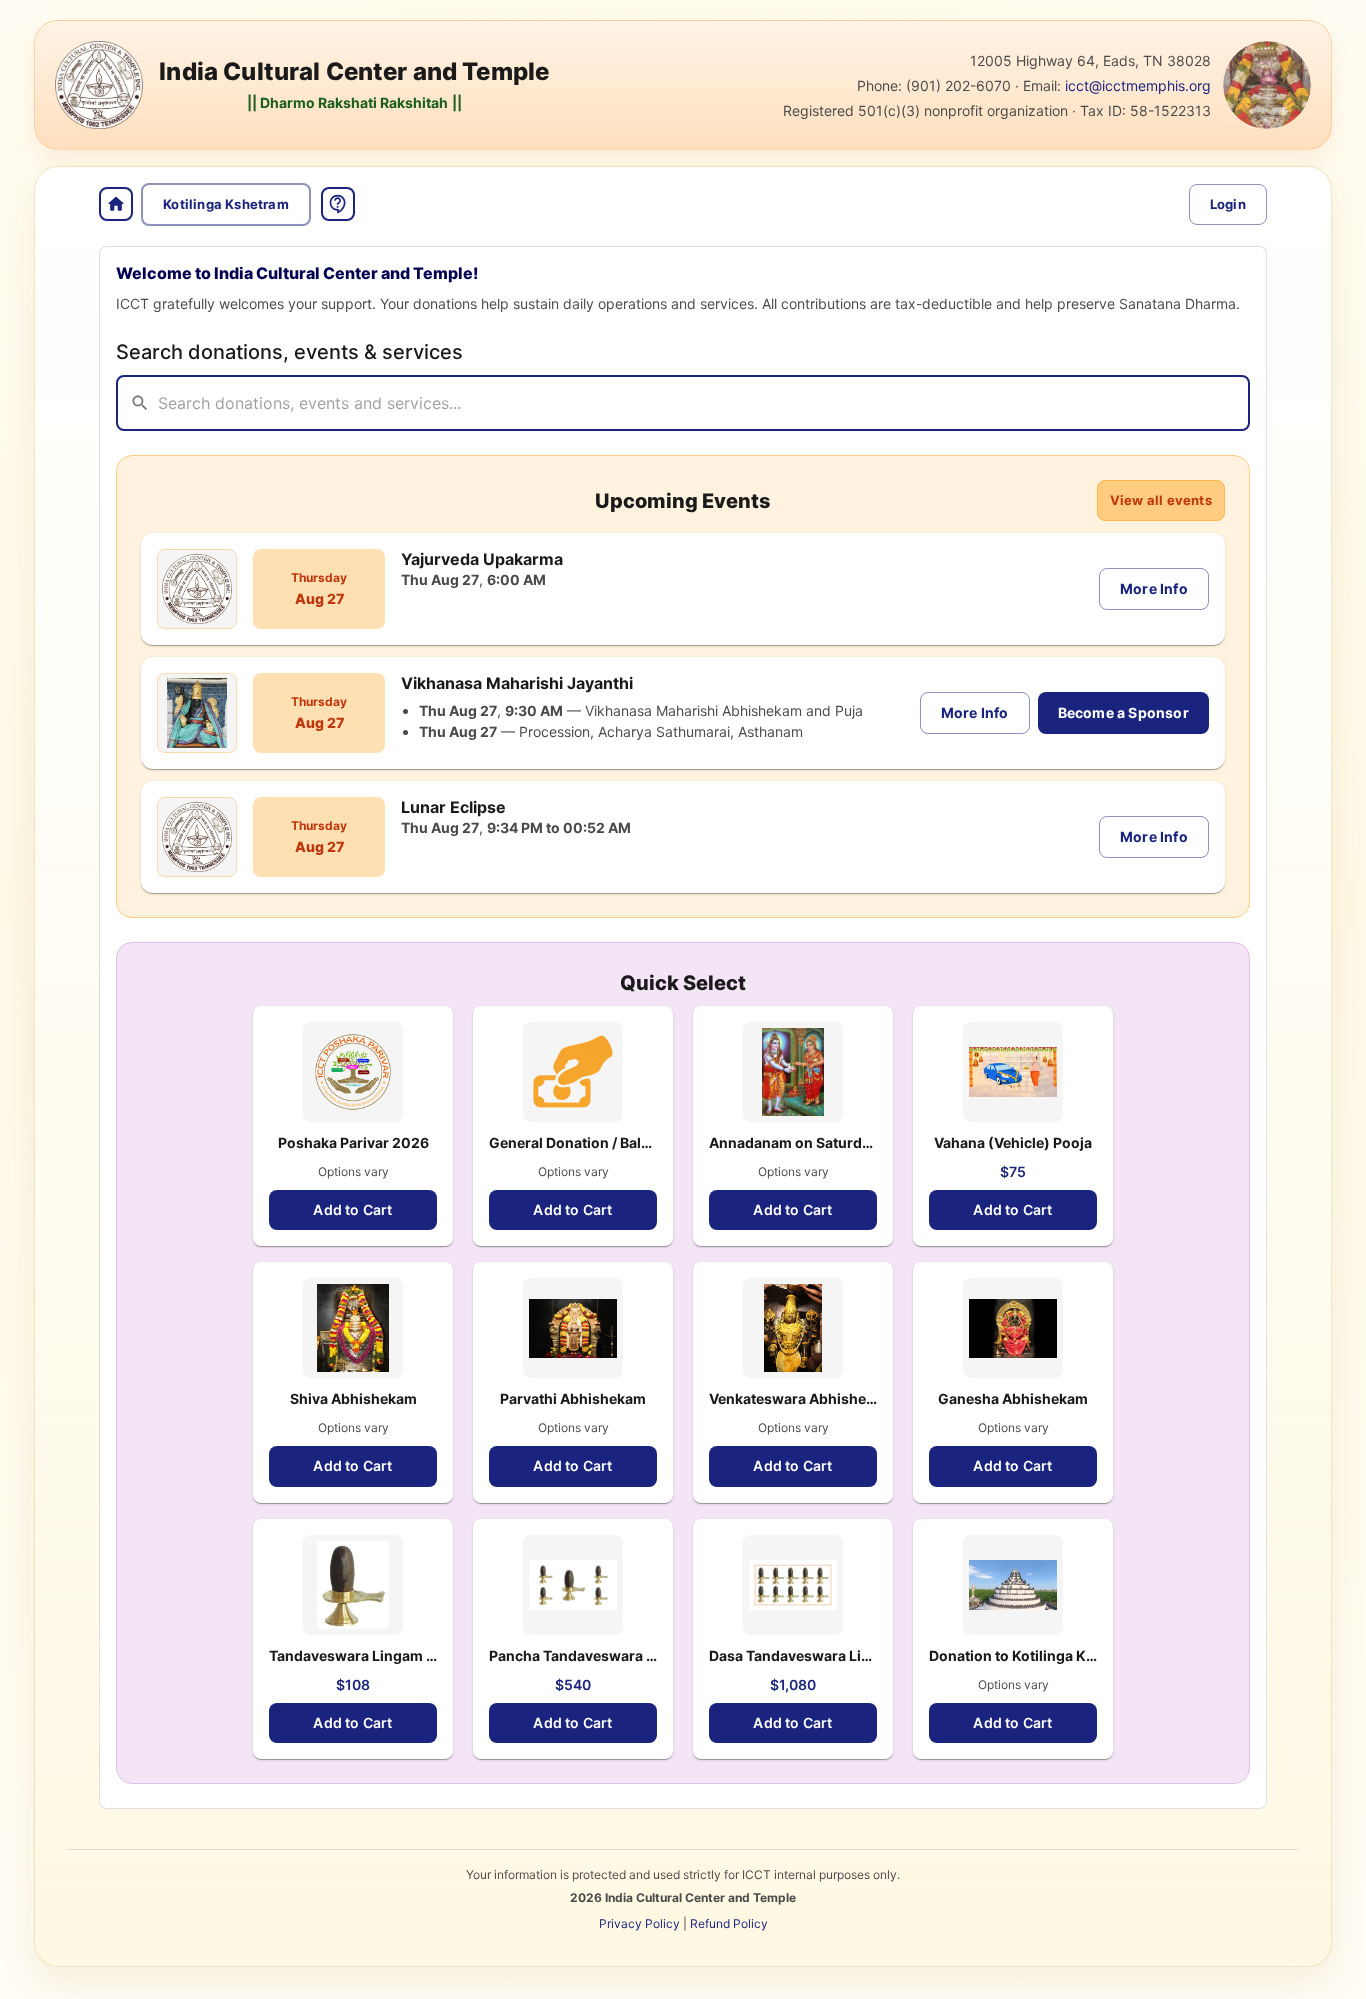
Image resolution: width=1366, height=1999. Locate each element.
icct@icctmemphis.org (1138, 85)
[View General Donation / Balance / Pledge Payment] (573, 1072)
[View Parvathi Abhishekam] (573, 1328)
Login (1228, 204)
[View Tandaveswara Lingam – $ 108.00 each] (353, 1585)
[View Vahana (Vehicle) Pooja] (1013, 1072)
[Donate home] (116, 204)
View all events (1161, 500)
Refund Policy (729, 1923)
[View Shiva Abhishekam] (353, 1328)
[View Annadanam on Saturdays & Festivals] (793, 1072)
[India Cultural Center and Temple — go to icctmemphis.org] (99, 85)
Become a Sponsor (1123, 712)
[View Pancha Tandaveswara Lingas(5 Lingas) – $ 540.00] (573, 1585)
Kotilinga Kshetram (226, 204)
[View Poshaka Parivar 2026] (353, 1072)
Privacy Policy (639, 1923)
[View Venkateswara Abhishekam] (793, 1328)
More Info (1154, 588)
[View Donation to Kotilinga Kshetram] (1013, 1585)
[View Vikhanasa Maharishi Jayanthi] (197, 713)
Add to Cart (352, 1209)
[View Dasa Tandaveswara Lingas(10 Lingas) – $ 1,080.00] (793, 1585)
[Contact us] (338, 204)
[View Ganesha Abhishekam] (1013, 1328)
